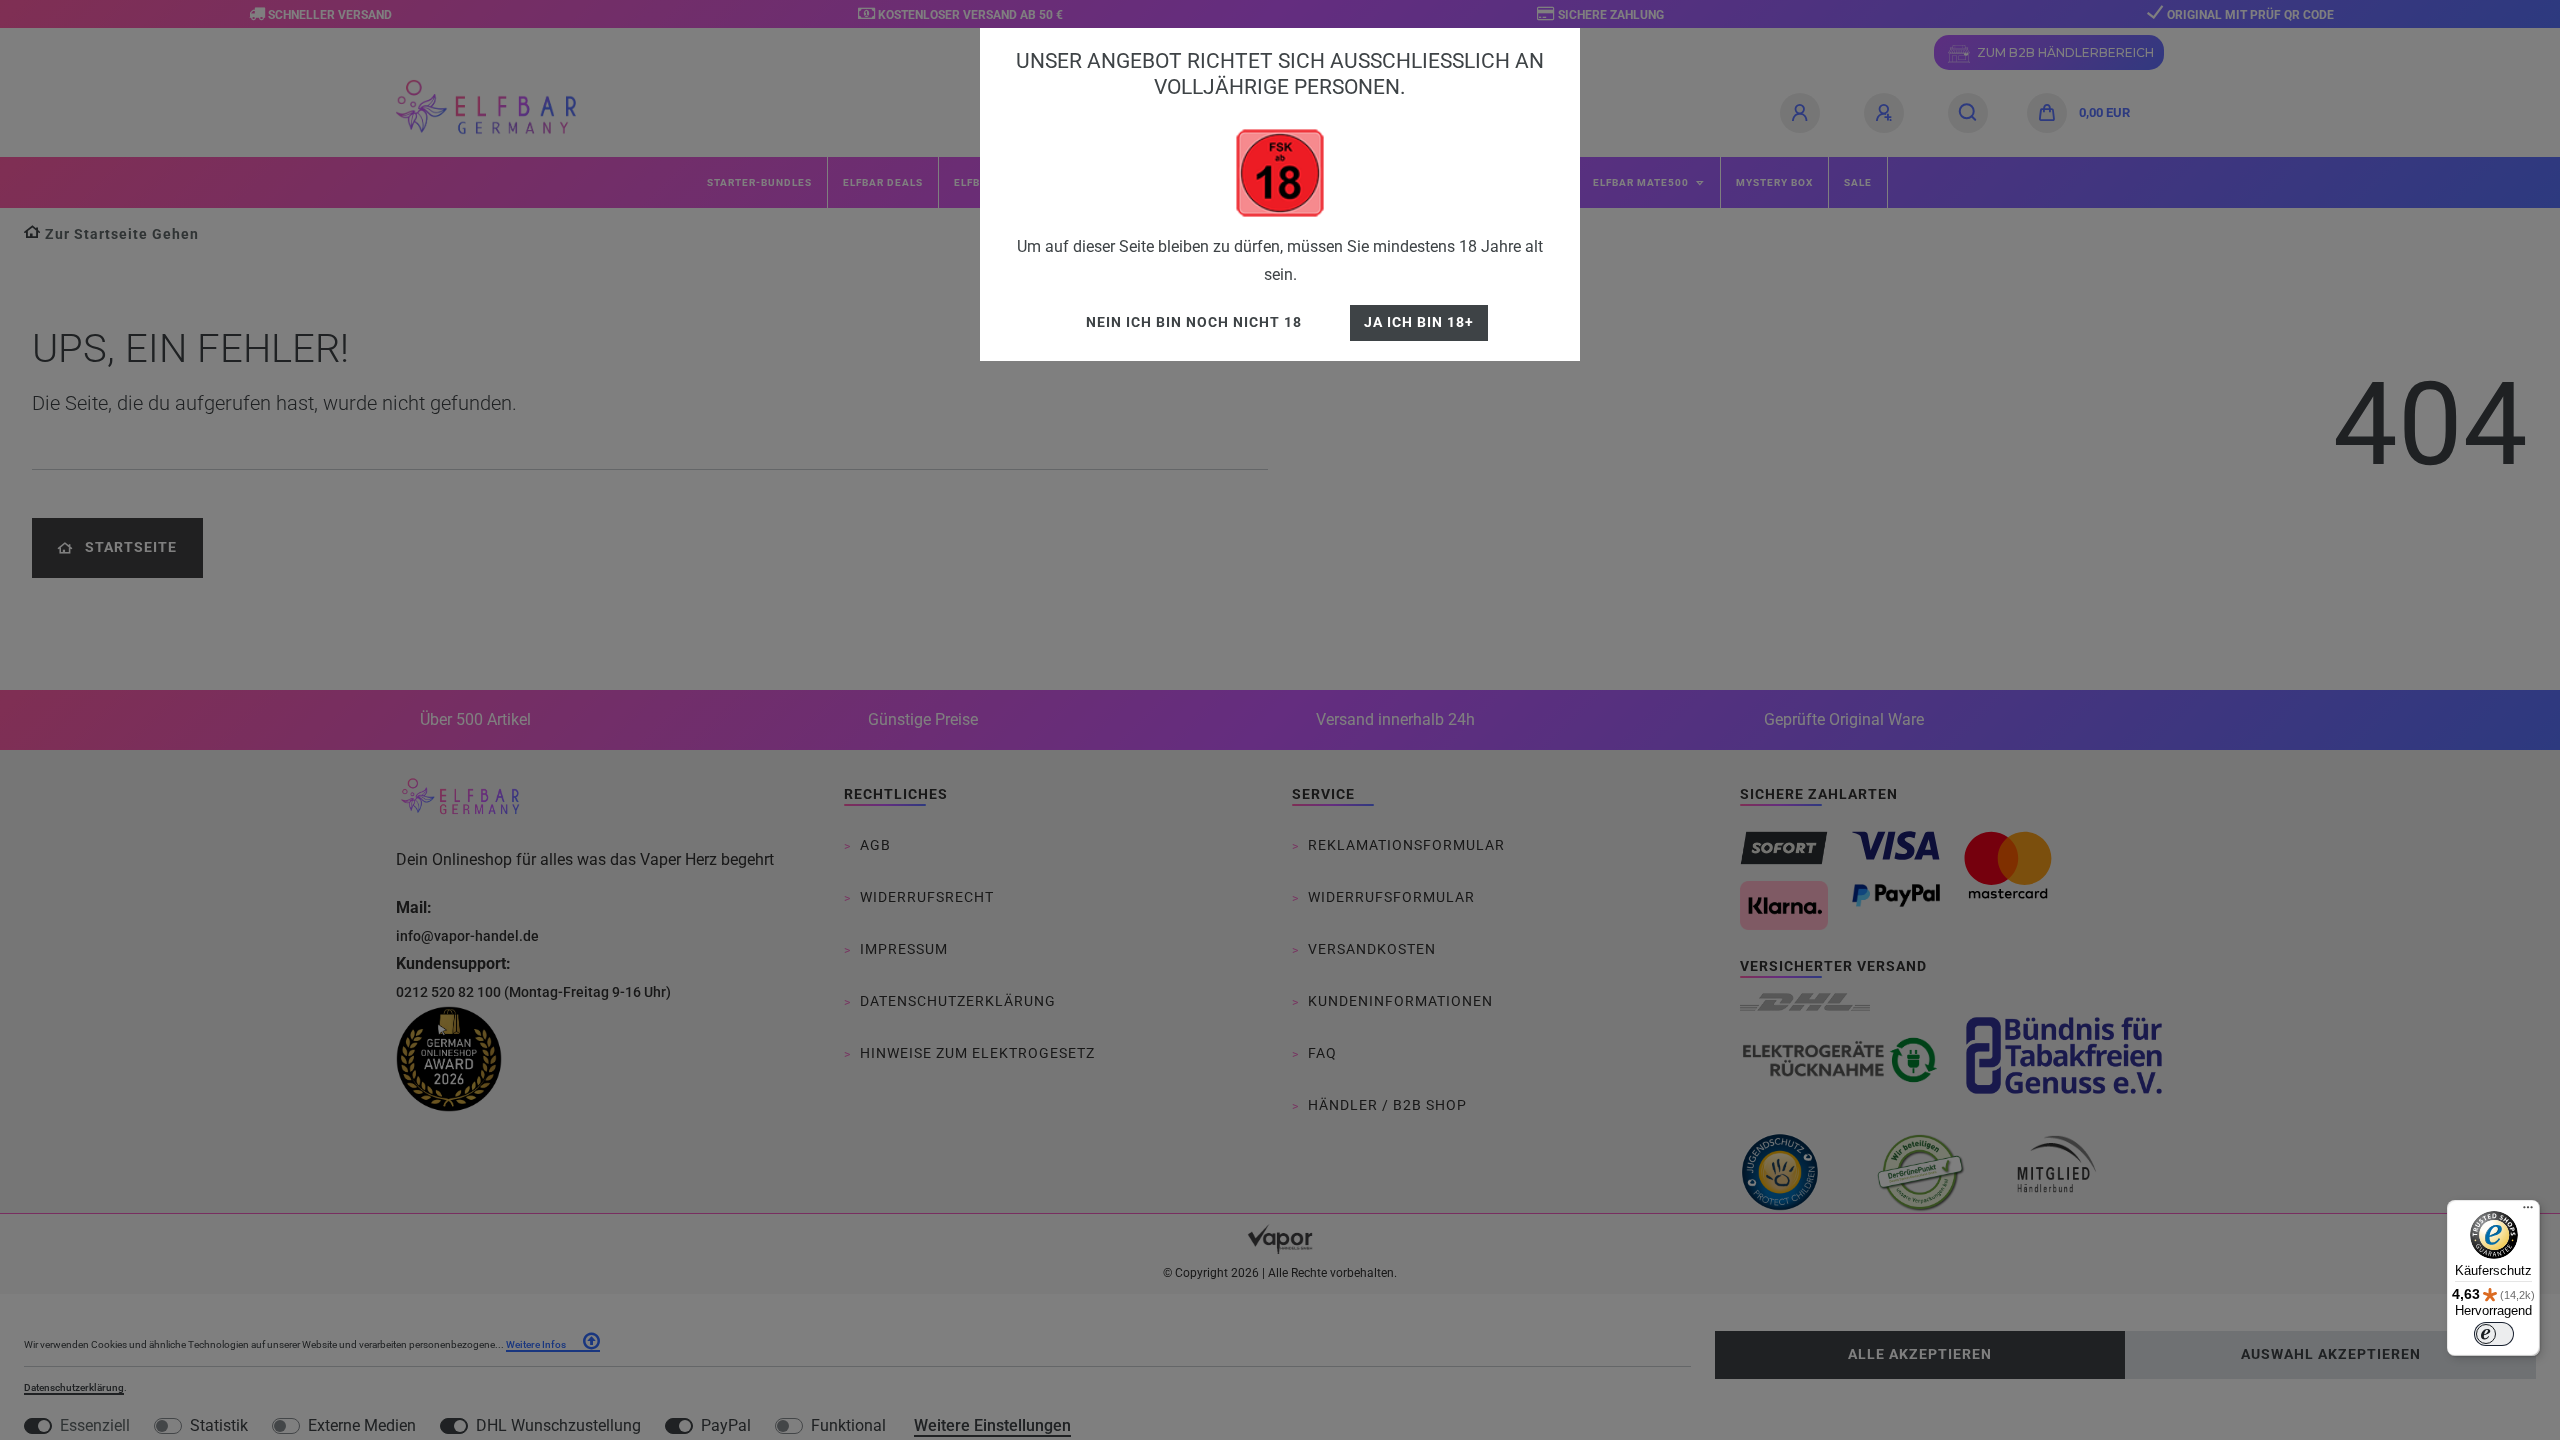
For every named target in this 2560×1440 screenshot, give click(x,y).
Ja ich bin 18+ (1419, 322)
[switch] (2494, 1334)
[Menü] (2528, 1212)
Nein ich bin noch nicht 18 (1194, 322)
